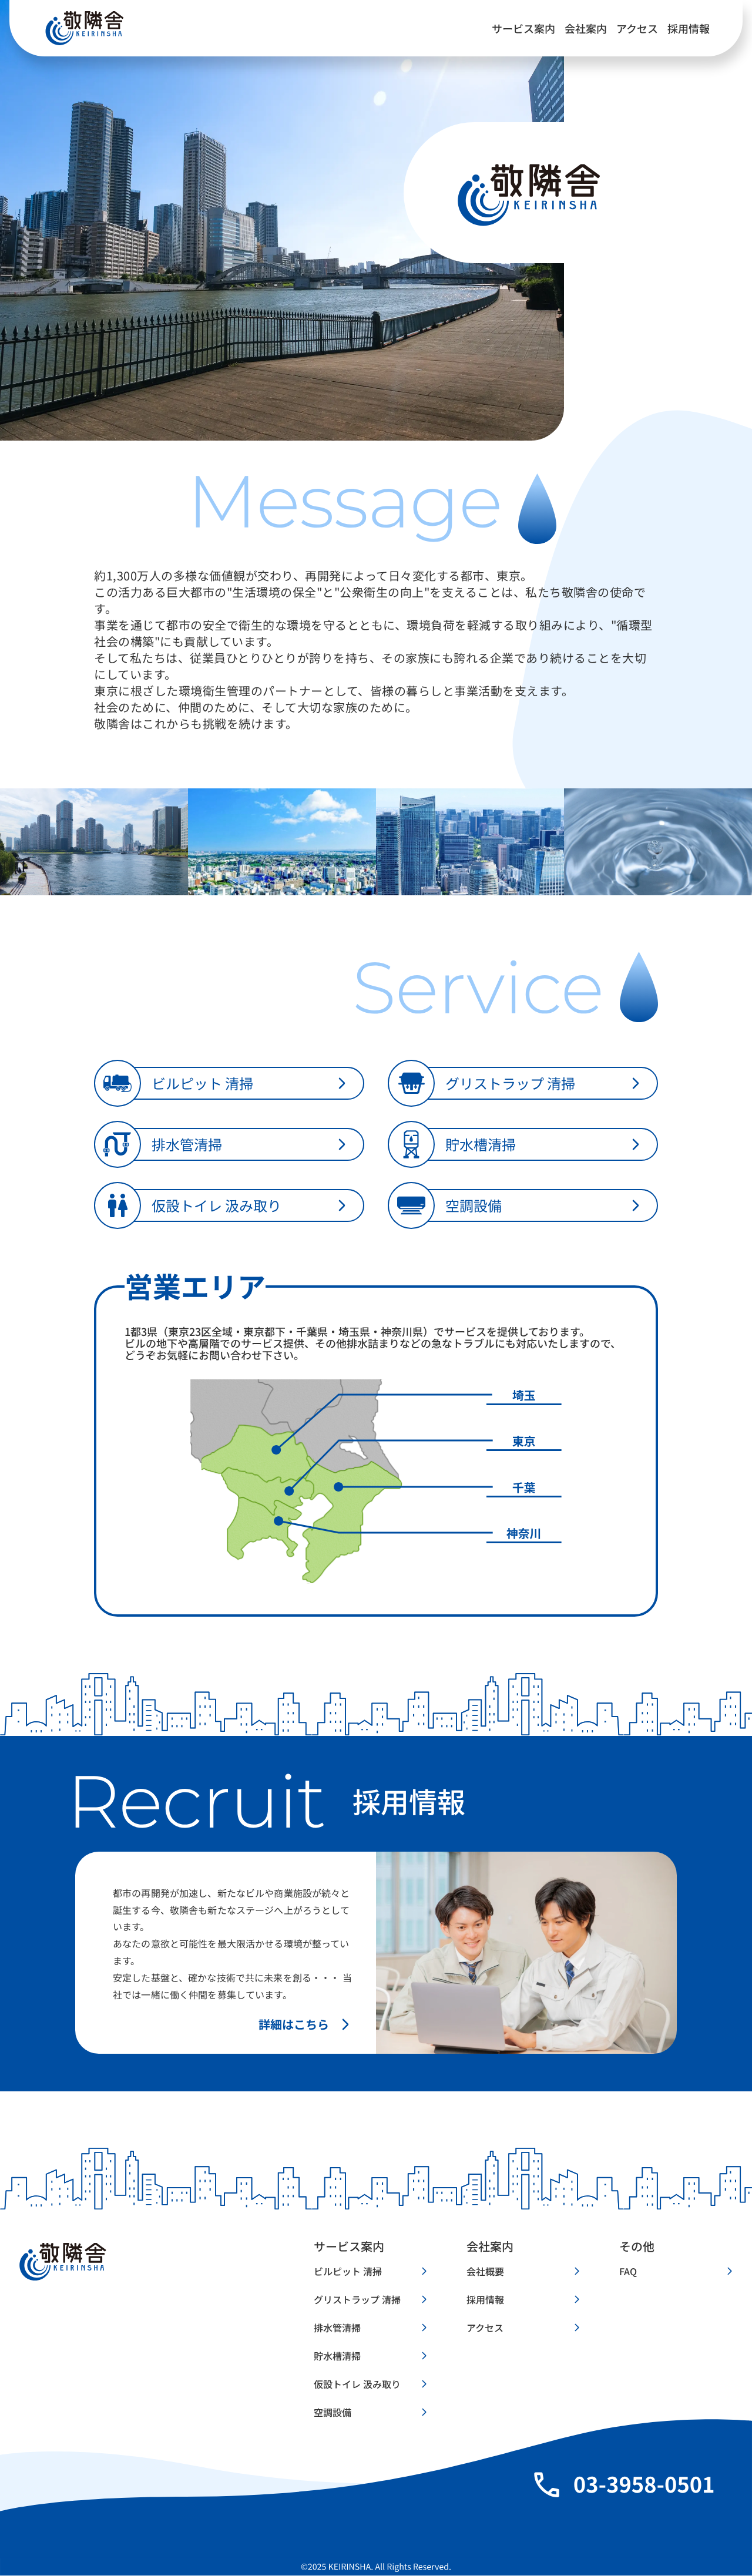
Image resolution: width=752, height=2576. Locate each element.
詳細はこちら (294, 2024)
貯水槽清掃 (337, 2356)
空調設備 (333, 2412)
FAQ (628, 2271)
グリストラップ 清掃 (357, 2299)
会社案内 (586, 28)
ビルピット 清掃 (348, 2271)
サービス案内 (523, 28)
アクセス (637, 28)
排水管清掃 (337, 2328)
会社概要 (485, 2271)
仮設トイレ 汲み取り (357, 2384)
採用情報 (689, 28)
